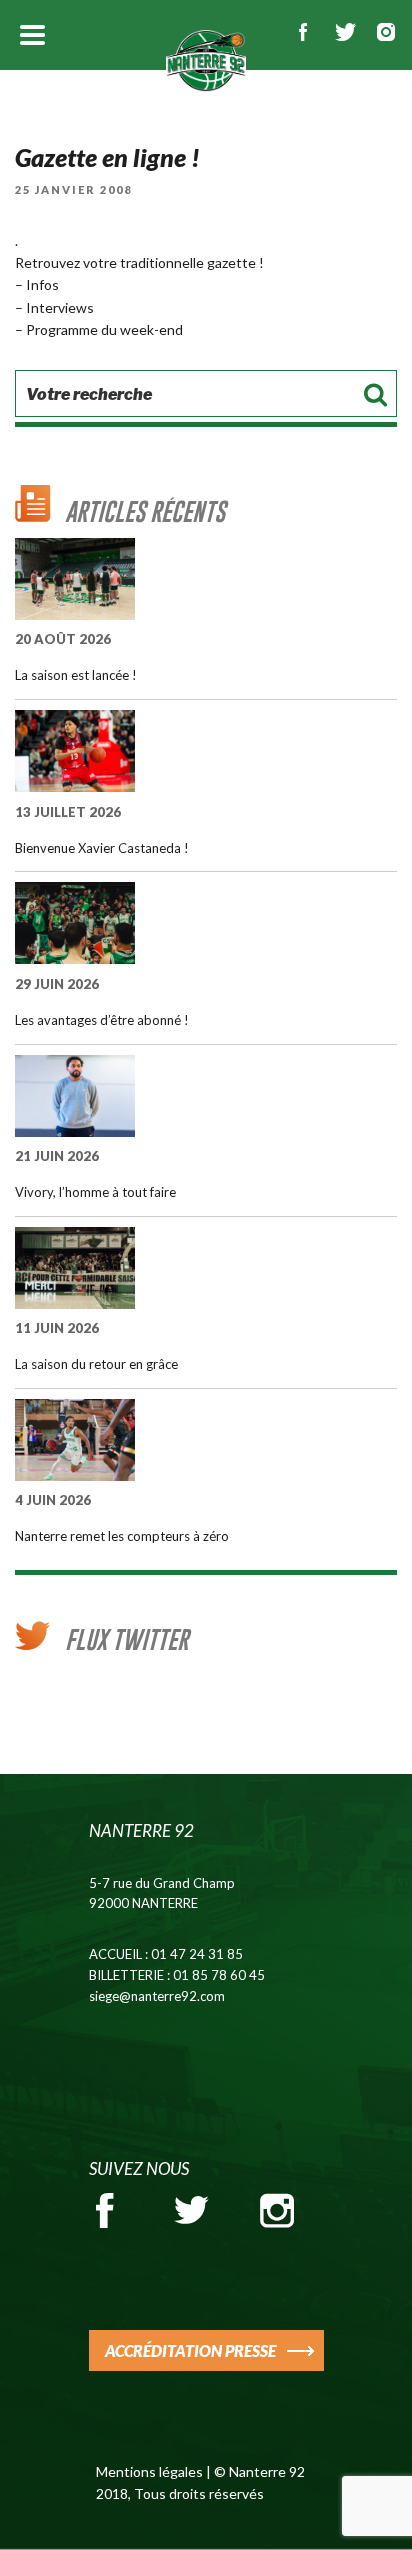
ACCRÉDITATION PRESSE (190, 2350)
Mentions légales (149, 2471)
